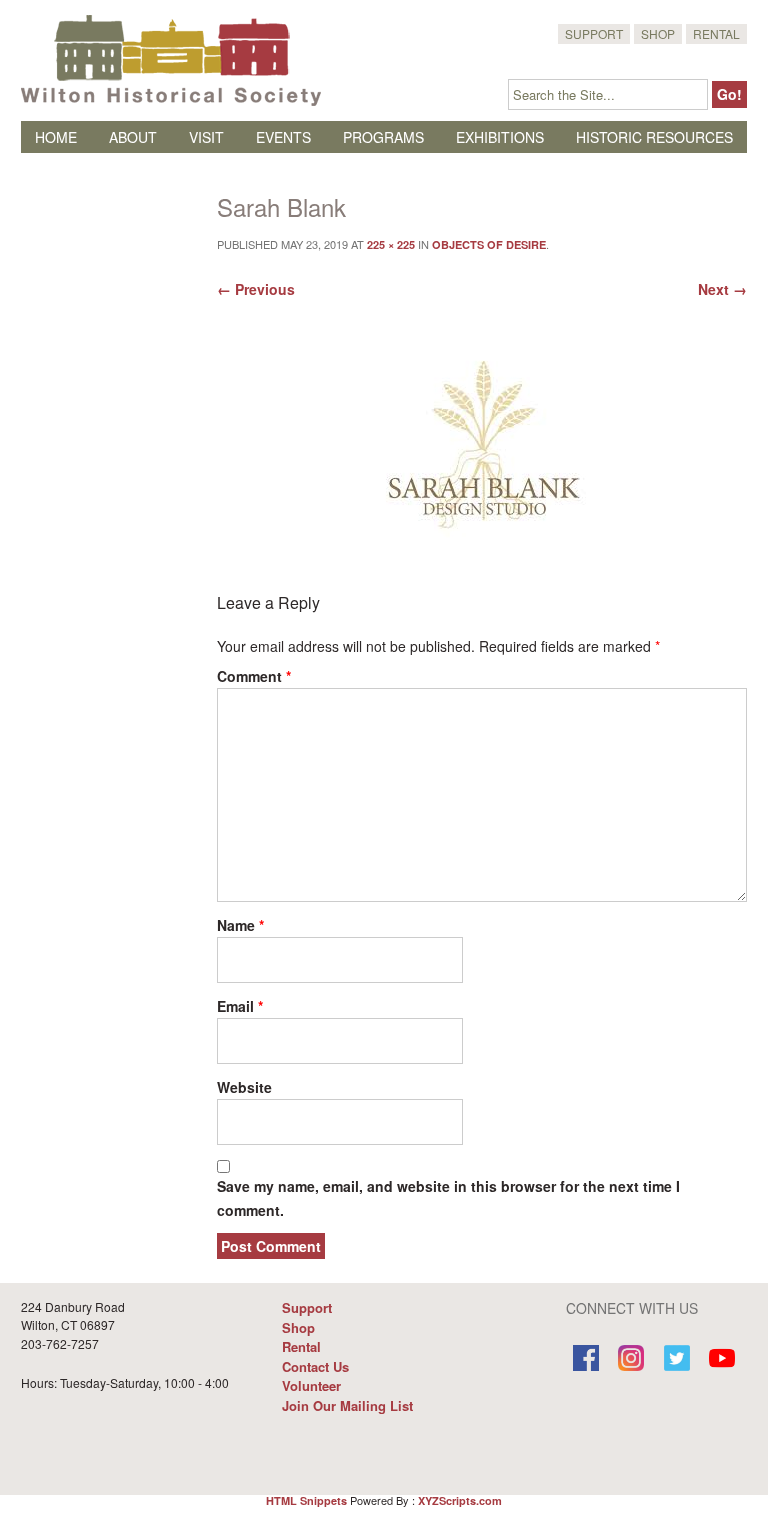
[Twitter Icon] (676, 1360)
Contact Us (315, 1366)
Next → (722, 289)
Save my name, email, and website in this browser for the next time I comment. (448, 1198)
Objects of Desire (489, 244)
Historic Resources (654, 137)
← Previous (256, 289)
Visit (206, 137)
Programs (383, 137)
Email (240, 1006)
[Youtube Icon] (722, 1360)
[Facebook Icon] (586, 1360)
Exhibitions (500, 137)
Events (283, 137)
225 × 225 (391, 244)
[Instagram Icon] (631, 1360)
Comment (254, 676)
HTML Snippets (306, 1500)
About (133, 137)
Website (244, 1087)
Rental (716, 33)
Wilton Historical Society (171, 60)
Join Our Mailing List (347, 1405)
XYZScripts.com (460, 1500)
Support (594, 33)
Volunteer (311, 1385)
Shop (658, 33)
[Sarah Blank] (482, 457)
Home (56, 137)
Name (240, 925)
